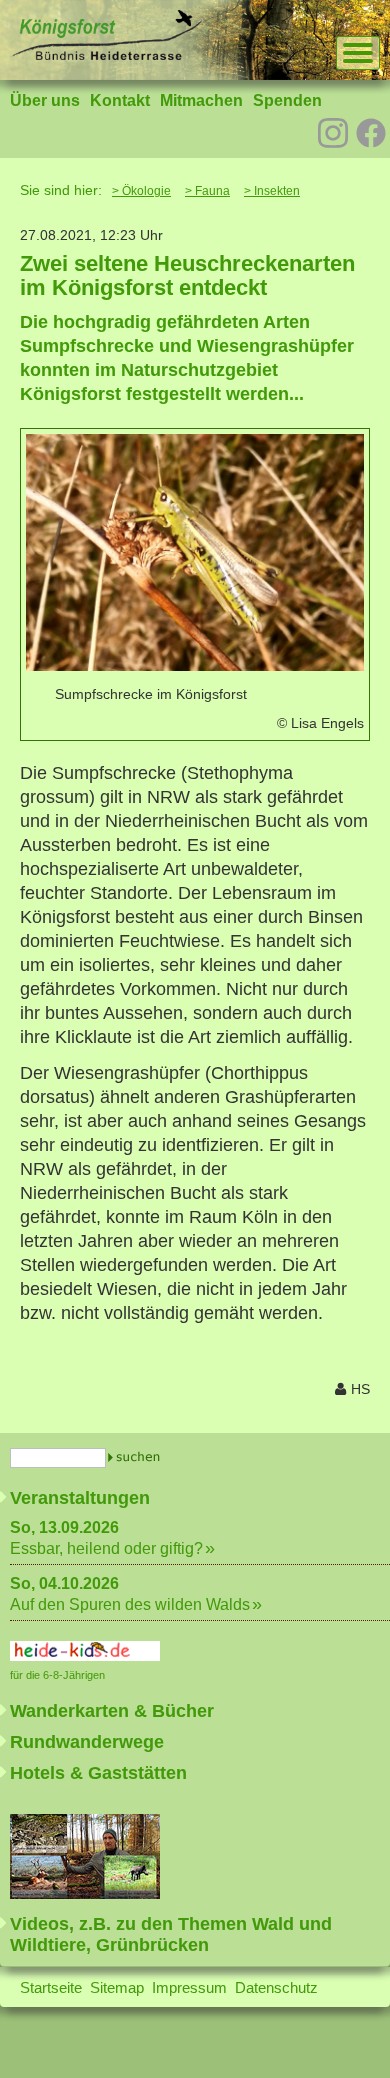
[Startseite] (106, 55)
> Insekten (272, 191)
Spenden (287, 100)
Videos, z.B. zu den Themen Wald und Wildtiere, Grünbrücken (171, 1934)
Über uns (45, 100)
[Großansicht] (195, 665)
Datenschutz (276, 1987)
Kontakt (120, 100)
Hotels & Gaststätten (98, 1773)
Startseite (51, 1987)
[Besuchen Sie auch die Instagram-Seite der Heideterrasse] (333, 131)
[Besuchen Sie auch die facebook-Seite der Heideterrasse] (371, 135)
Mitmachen (201, 100)
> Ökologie (141, 191)
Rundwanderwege (87, 1742)
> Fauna (207, 191)
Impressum (189, 1987)
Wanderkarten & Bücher (112, 1711)
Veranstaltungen (80, 1498)
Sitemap (117, 1987)
